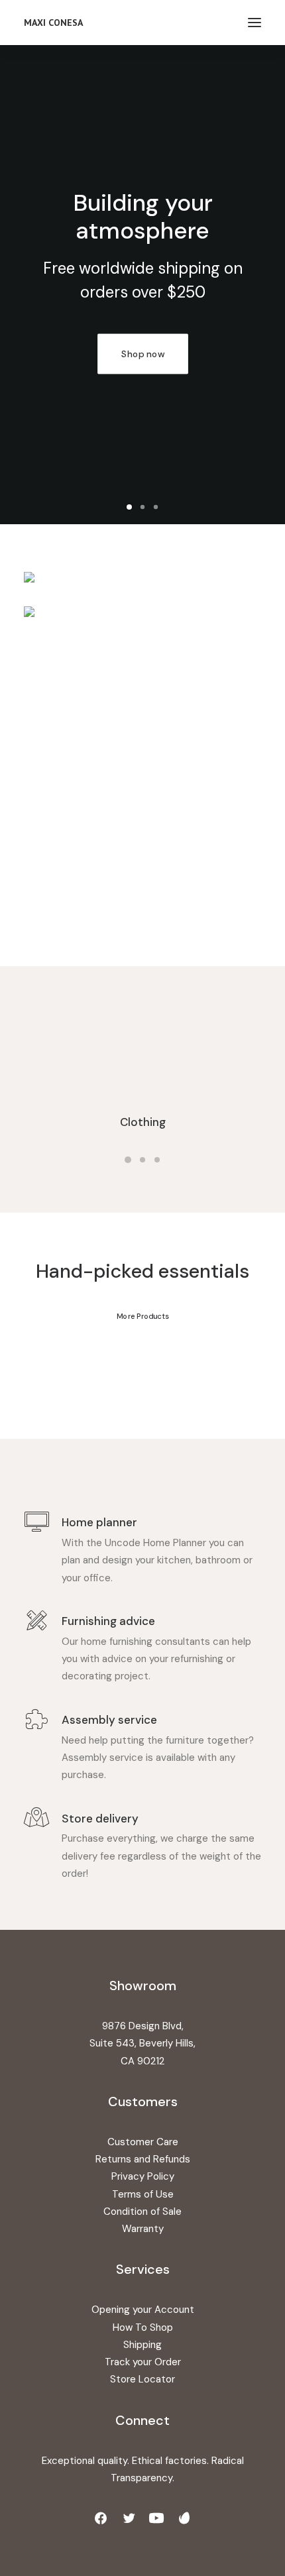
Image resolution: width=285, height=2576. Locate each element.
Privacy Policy (143, 2176)
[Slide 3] (156, 507)
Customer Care (143, 2142)
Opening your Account (143, 2310)
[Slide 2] (142, 507)
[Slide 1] (129, 507)
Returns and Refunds (143, 2159)
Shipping (142, 2345)
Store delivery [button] (100, 1819)
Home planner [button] (99, 1522)
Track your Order (143, 2362)
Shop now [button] (80, 354)
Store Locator (142, 2379)
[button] (255, 23)
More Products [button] (142, 1316)
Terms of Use (143, 2194)
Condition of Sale (142, 2212)
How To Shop (143, 2327)
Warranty (143, 2229)
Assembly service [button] (109, 1720)
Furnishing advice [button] (108, 1621)
